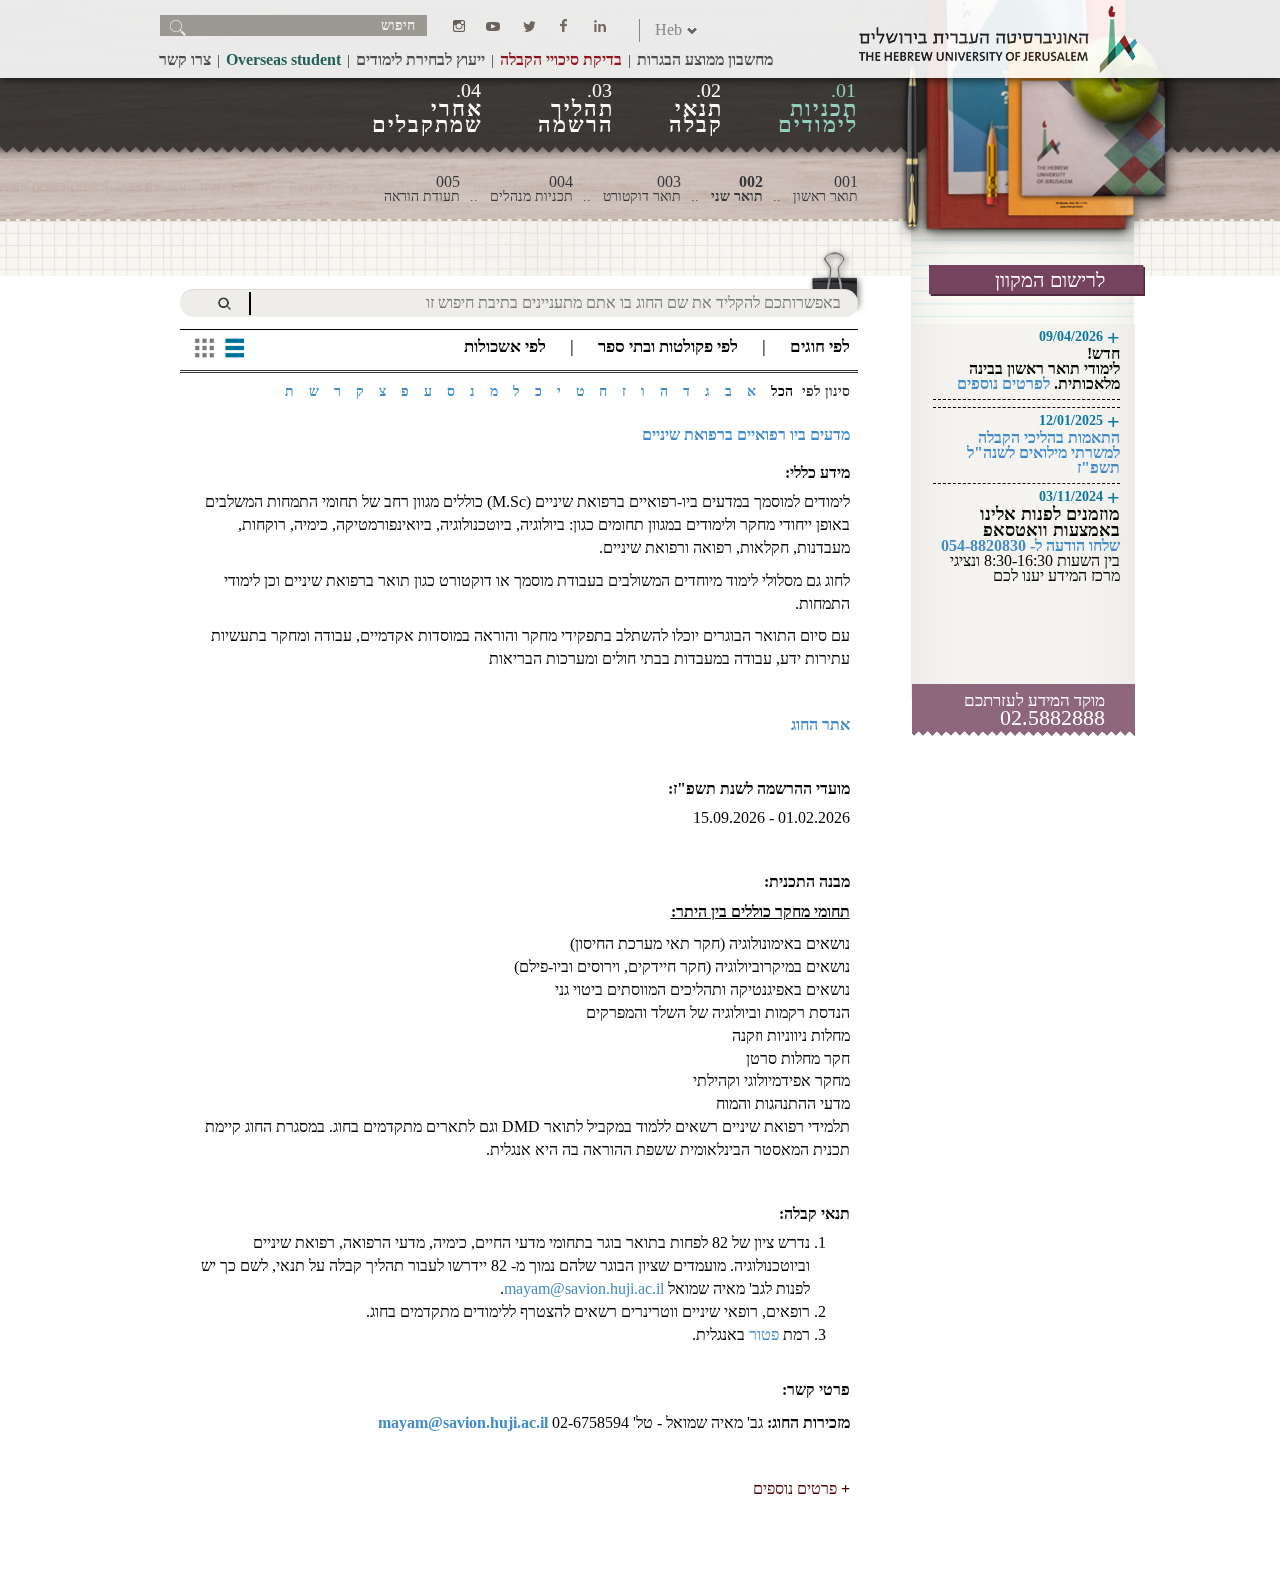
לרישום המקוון (1050, 280)
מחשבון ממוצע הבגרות (705, 59)
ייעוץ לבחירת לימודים (420, 59)
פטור (762, 1334)
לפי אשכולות (505, 346)
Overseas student (283, 59)
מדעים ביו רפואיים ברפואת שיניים (746, 434)
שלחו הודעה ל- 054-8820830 (1030, 545)
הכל (782, 391)
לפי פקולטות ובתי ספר (668, 346)
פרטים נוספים (795, 1488)
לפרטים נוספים (1003, 383)
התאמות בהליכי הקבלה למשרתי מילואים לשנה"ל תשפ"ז (1043, 452)
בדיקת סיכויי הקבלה (561, 59)
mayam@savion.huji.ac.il (584, 1288)
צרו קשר (185, 59)
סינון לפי (826, 391)
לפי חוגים (820, 346)
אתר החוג (820, 724)
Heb (668, 29)
